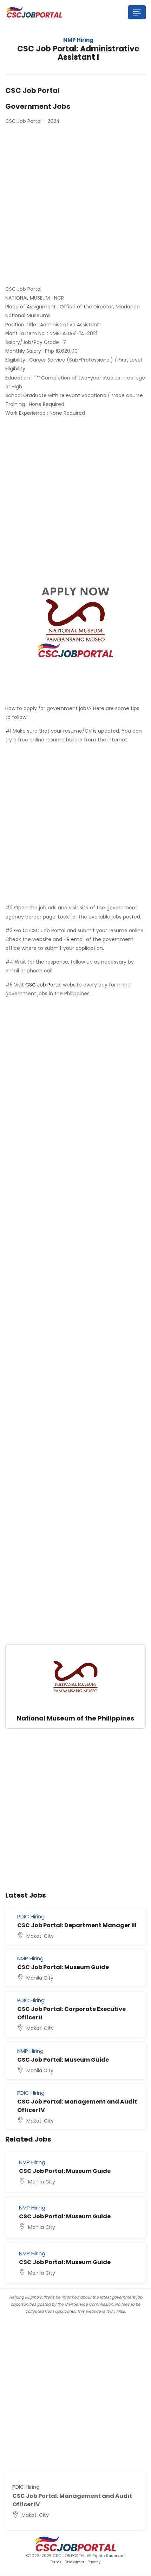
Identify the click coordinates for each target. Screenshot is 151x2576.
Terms (56, 2562)
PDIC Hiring (31, 1916)
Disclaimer (74, 2562)
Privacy (94, 2562)
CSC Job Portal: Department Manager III (77, 1925)
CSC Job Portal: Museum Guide (63, 1967)
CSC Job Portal (43, 985)
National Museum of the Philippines (75, 1718)
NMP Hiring (78, 40)
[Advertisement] (75, 206)
